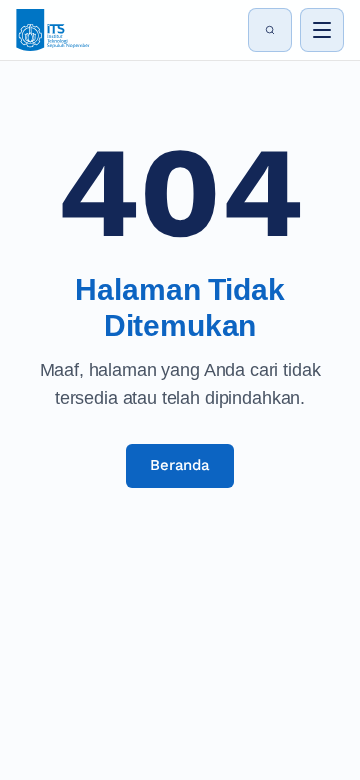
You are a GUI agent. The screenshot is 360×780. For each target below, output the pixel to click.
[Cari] (270, 30)
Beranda (180, 465)
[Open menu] (322, 30)
